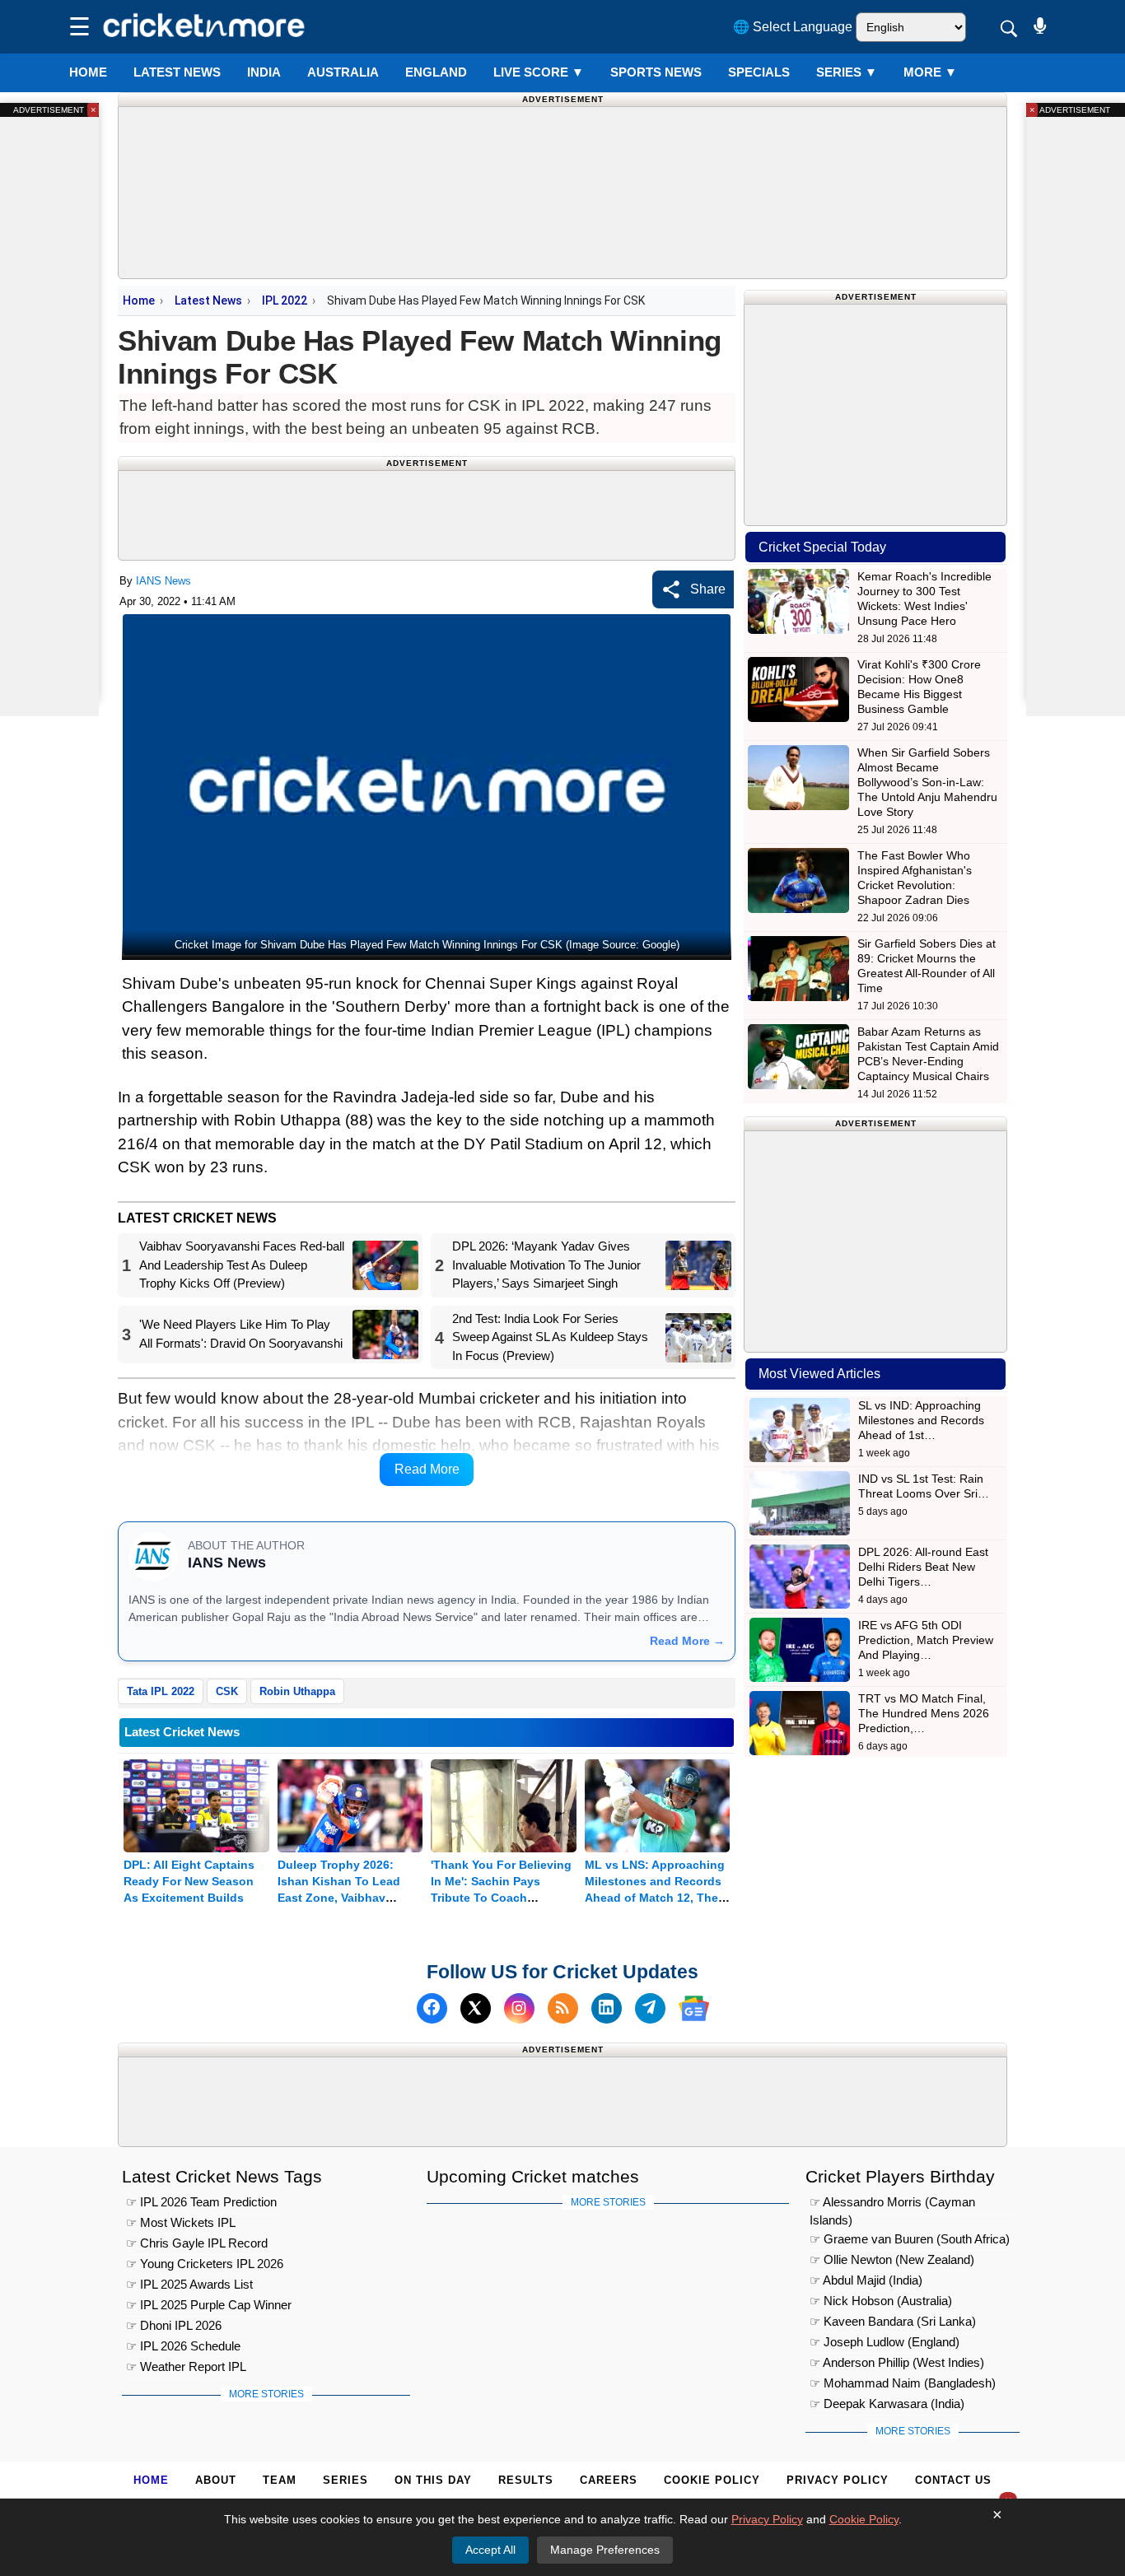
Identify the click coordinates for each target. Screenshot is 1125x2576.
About (216, 2480)
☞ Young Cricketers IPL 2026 (205, 2264)
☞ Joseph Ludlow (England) (885, 2342)
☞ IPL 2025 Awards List (189, 2284)
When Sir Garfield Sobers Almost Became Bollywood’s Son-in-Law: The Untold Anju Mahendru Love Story (927, 782)
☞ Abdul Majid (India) (866, 2280)
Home (88, 72)
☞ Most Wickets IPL (181, 2222)
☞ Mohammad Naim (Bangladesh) (903, 2383)
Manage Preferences (605, 2550)
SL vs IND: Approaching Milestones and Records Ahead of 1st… (921, 1420)
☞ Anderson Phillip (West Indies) (897, 2362)
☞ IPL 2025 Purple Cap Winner (209, 2305)
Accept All (490, 2550)
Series (847, 72)
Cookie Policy (712, 2480)
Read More (427, 1469)
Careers (609, 2480)
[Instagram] (519, 2008)
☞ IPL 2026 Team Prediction (201, 2202)
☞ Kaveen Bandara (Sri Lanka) (893, 2321)
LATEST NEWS (177, 72)
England (436, 72)
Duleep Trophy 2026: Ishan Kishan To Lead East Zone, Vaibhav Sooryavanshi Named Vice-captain (339, 1898)
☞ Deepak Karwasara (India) (887, 2404)
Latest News (208, 300)
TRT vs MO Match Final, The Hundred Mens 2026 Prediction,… (924, 1713)
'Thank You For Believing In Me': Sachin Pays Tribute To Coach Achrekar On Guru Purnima (501, 1898)
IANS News (163, 581)
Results (526, 2480)
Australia (343, 72)
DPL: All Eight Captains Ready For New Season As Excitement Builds (189, 1881)
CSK (227, 1691)
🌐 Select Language (793, 27)
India (264, 72)
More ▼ (930, 72)
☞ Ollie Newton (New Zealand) (892, 2259)
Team (280, 2480)
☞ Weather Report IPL (186, 2366)
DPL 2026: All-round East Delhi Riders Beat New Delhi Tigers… (923, 1567)
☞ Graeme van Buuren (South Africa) (910, 2239)
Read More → (687, 1641)
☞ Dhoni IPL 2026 (174, 2325)
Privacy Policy (838, 2480)
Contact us (953, 2480)
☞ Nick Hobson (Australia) (881, 2301)
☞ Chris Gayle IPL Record (197, 2243)
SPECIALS (759, 72)
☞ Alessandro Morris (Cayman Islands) (892, 2204)
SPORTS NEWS (656, 72)
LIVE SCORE (539, 72)
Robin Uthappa (297, 1691)
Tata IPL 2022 (161, 1691)
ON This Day (433, 2480)
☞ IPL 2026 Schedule (183, 2346)
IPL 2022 (285, 300)
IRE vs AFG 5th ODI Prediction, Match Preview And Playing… (926, 1640)
